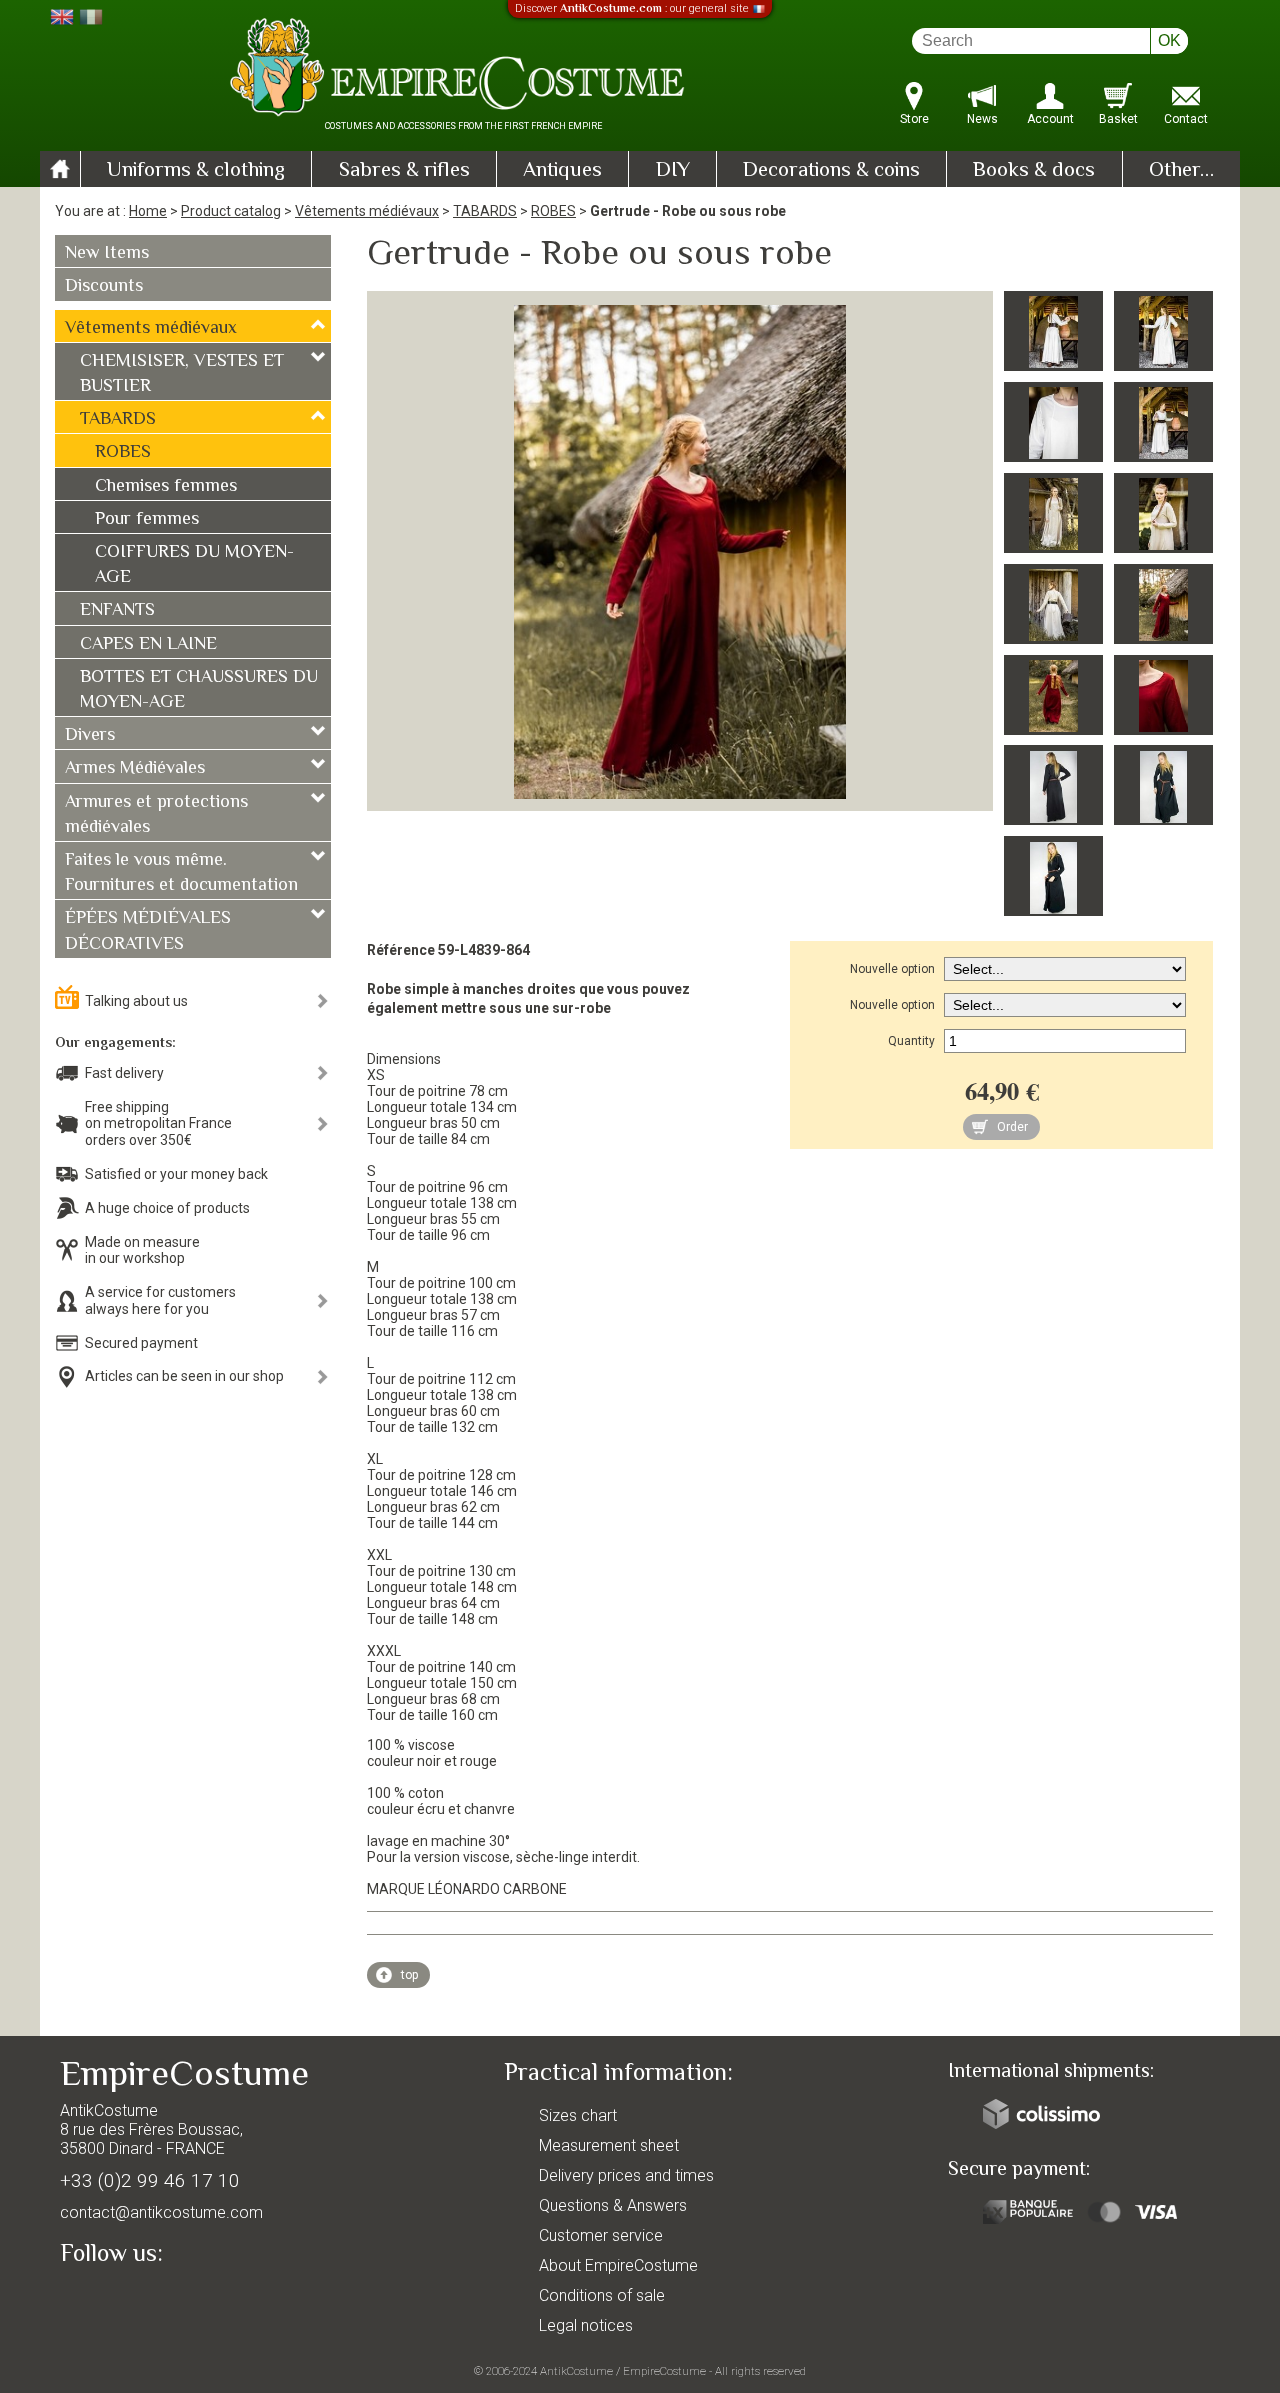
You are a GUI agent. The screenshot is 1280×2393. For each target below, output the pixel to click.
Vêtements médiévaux (367, 211)
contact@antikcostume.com (161, 2212)
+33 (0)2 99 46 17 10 (150, 2180)
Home (148, 211)
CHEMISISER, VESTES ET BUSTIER (182, 374)
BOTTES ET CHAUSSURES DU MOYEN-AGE (199, 690)
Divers (90, 736)
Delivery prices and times (626, 2175)
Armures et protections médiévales (156, 815)
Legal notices (586, 2325)
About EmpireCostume (618, 2265)
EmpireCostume (664, 2371)
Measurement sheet (609, 2145)
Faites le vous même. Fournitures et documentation (181, 873)
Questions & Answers (613, 2205)
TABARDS (485, 211)
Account (1050, 119)
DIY (673, 171)
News (982, 119)
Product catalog (231, 211)
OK (1169, 40)
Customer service (601, 2235)
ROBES (553, 211)
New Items (107, 254)
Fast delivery (124, 1073)
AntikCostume (576, 2371)
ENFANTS (117, 611)
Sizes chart (578, 2115)
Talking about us (136, 1001)
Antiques (562, 171)
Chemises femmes (166, 487)
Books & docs (1034, 171)
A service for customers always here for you (160, 1300)
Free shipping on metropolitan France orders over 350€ (158, 1124)
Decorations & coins (831, 171)
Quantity (911, 1041)
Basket (1118, 119)
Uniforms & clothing (196, 171)
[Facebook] (110, 2300)
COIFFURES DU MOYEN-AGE (194, 565)
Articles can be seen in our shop (184, 1376)
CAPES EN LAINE (148, 645)
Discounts (104, 287)
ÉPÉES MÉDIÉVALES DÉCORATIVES (148, 931)
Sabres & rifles (404, 171)
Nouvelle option (892, 969)
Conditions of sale (602, 2295)
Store (914, 119)
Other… (1181, 171)
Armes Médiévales (135, 769)
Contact (1186, 119)
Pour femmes (147, 520)
